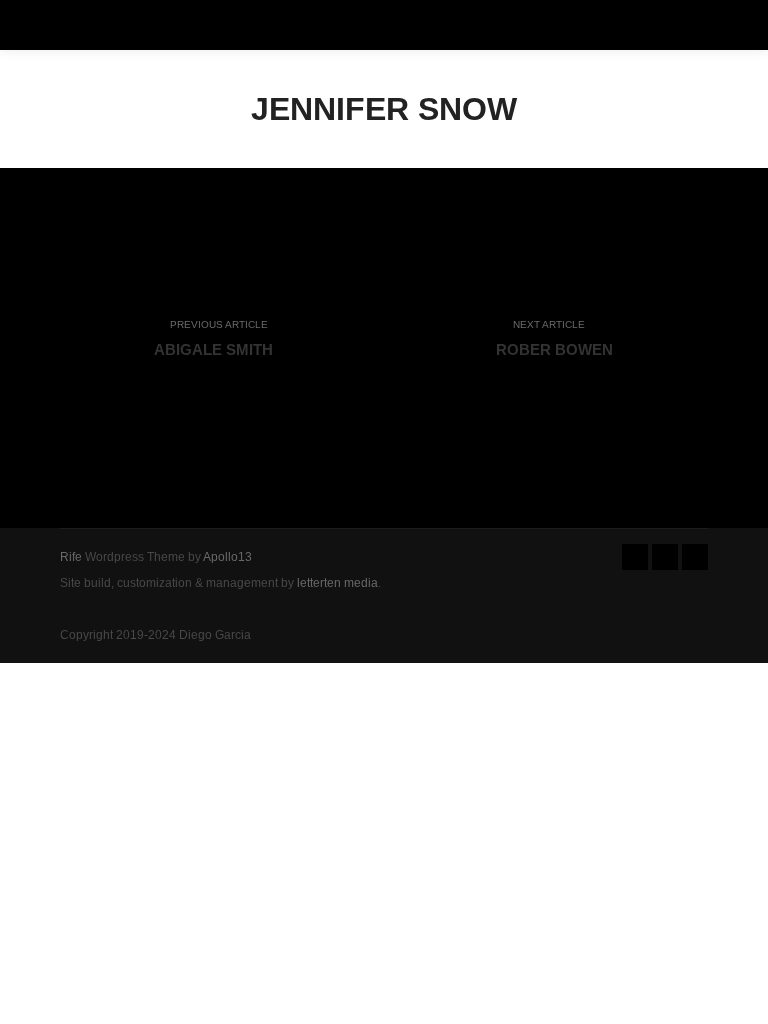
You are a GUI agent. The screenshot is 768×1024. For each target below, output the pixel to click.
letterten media (337, 583)
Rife (71, 557)
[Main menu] (710, 25)
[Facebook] (635, 557)
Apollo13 (227, 557)
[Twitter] (695, 557)
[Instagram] (665, 557)
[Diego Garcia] (50, 25)
